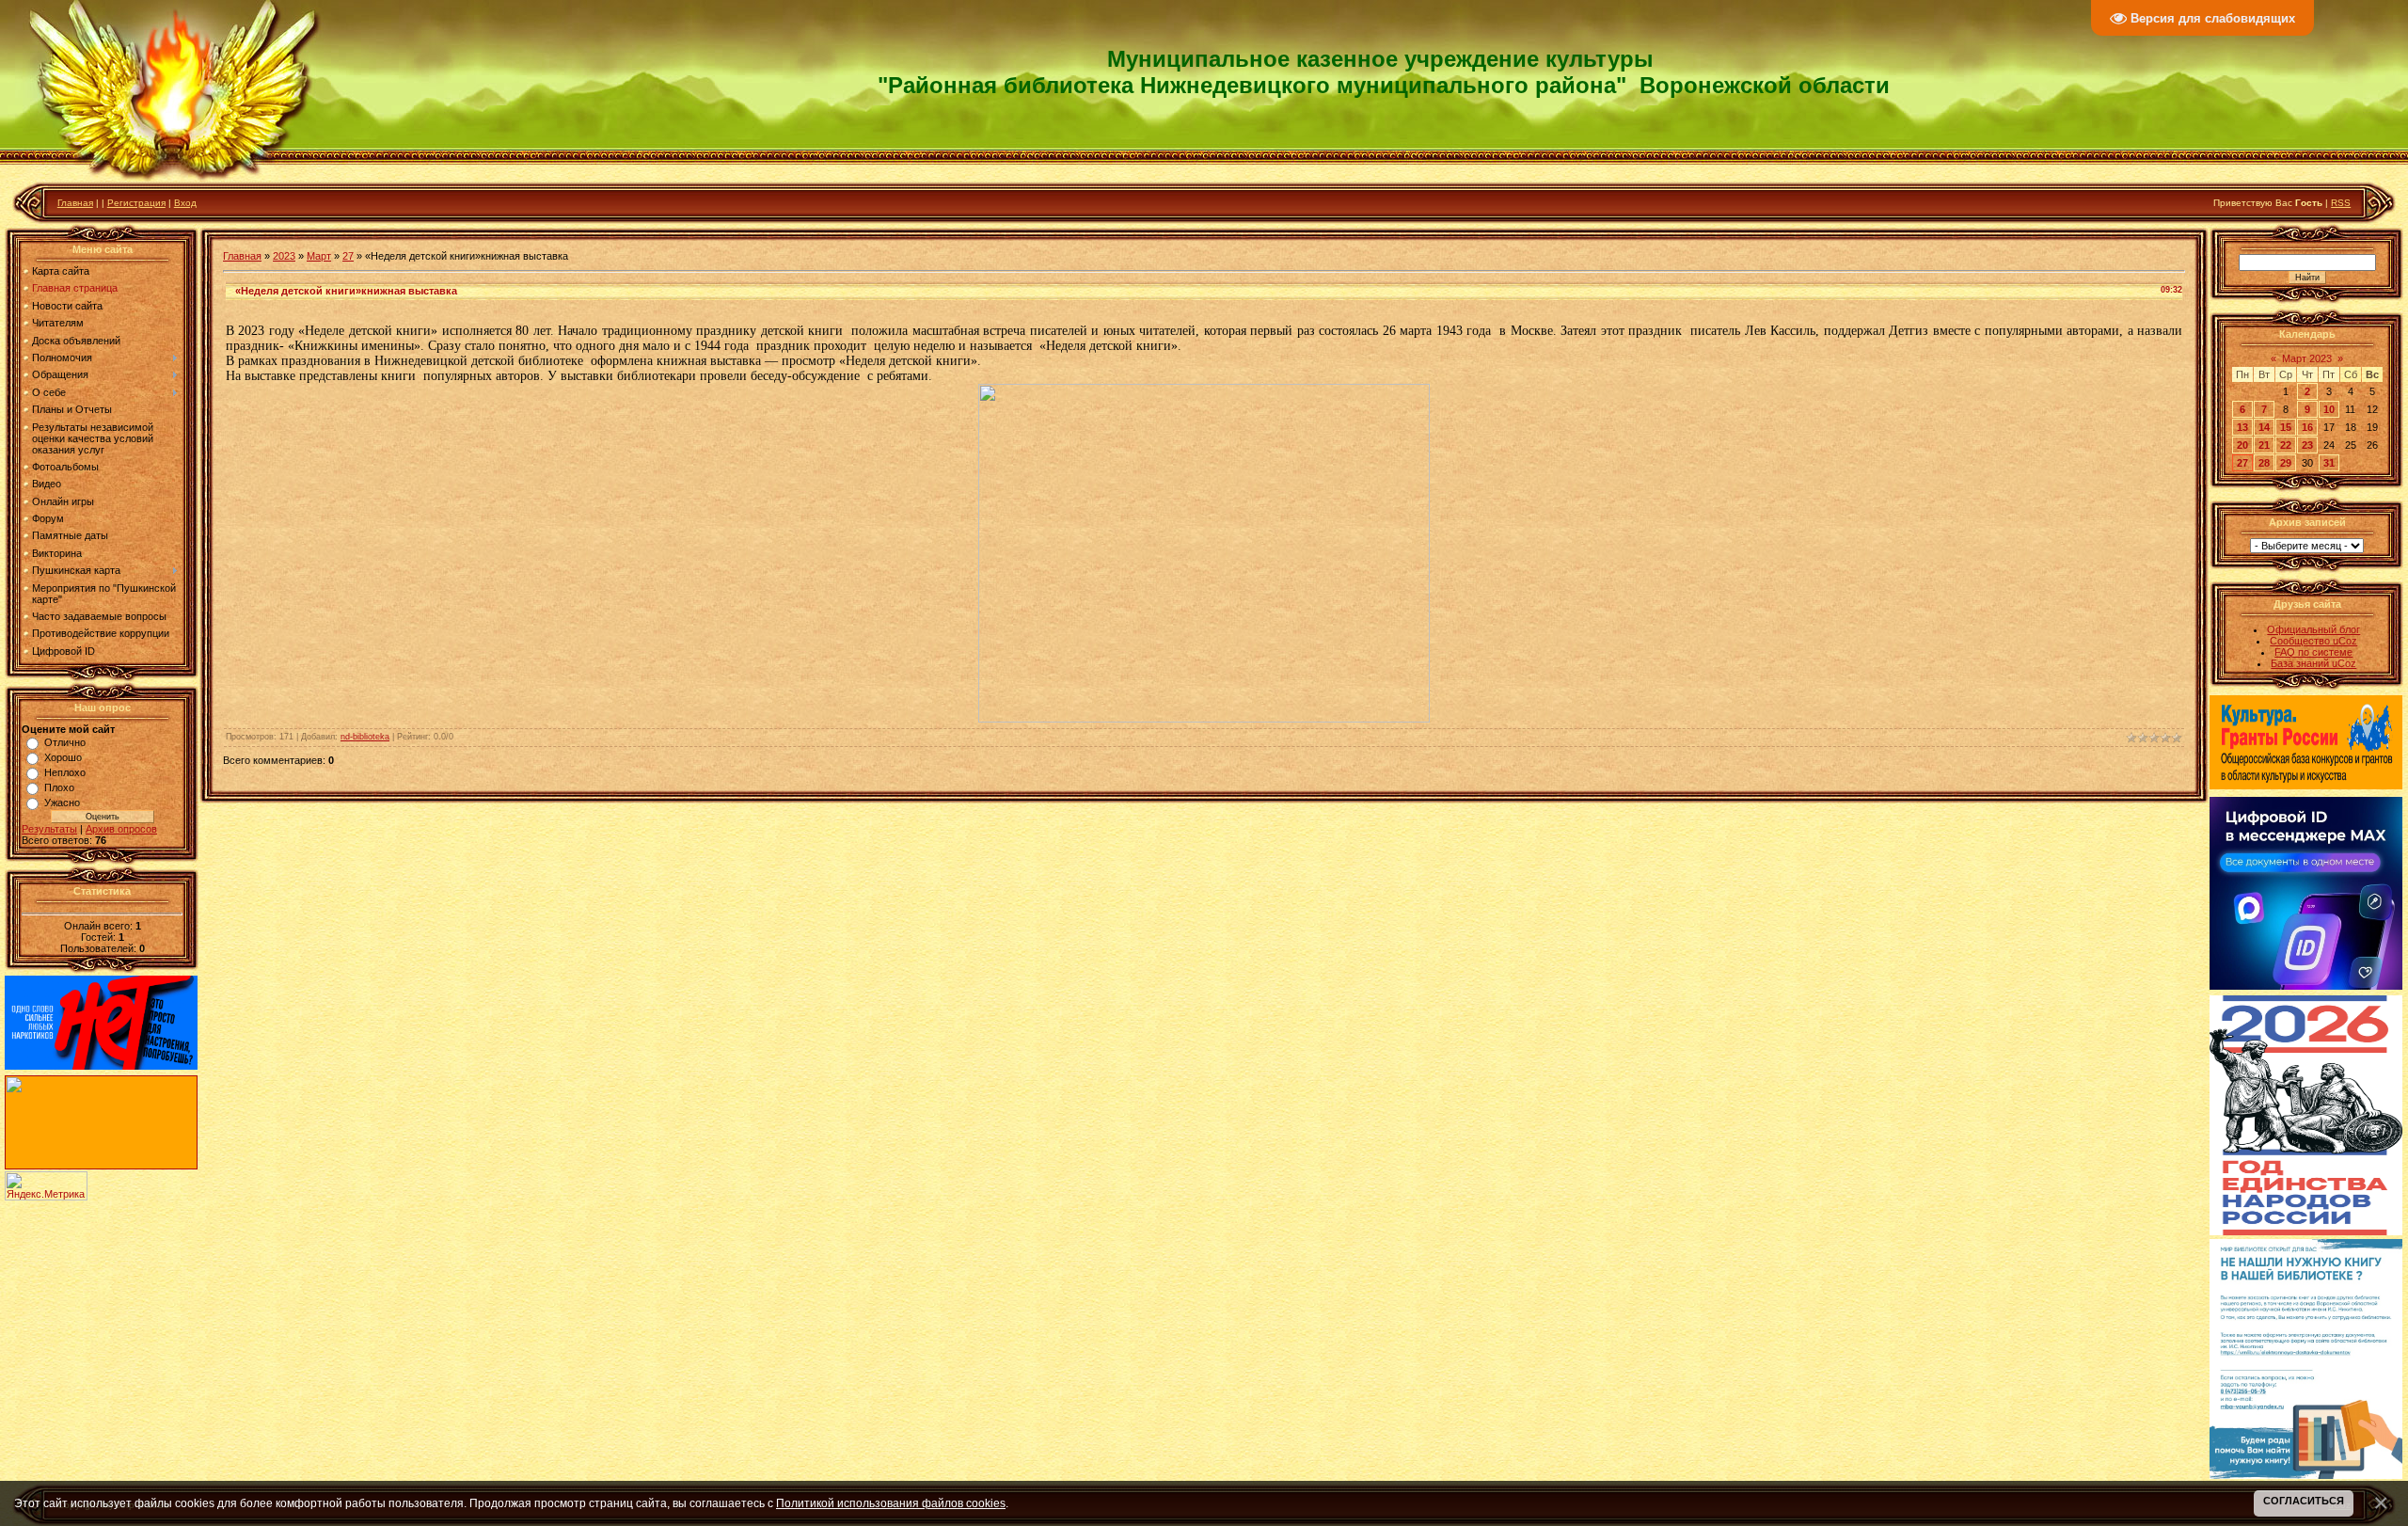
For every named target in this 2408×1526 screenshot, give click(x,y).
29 (2286, 463)
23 (2307, 445)
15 (2286, 427)
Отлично (65, 742)
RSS (2341, 203)
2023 (284, 256)
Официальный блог (2313, 629)
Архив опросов (121, 829)
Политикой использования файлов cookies (891, 1503)
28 (2264, 463)
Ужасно (62, 803)
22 (2286, 445)
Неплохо (65, 772)
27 (348, 256)
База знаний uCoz (2313, 663)
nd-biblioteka (365, 737)
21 (2264, 445)
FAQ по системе (2313, 652)
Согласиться (2304, 1501)
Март (319, 256)
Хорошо (63, 757)
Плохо (59, 787)
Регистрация (136, 203)
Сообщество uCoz (2313, 641)
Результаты (49, 829)
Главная (75, 203)
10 (2329, 409)
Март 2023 (2307, 358)
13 (2242, 427)
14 (2264, 427)
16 (2307, 427)
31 (2329, 463)
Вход (185, 203)
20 (2242, 445)
